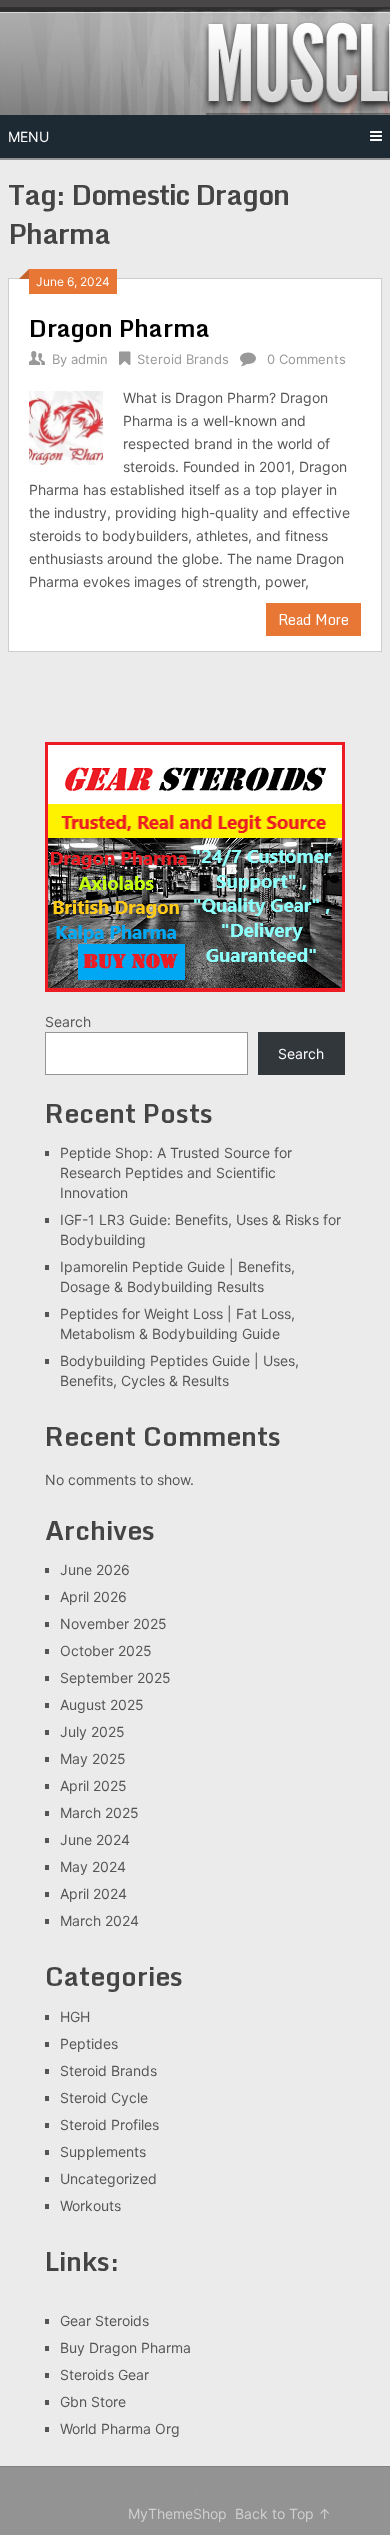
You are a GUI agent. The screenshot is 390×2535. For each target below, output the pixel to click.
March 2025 (99, 1812)
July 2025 (92, 1731)
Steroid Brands (183, 359)
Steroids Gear (104, 2374)
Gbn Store (93, 2401)
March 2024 (99, 1920)
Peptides (89, 2043)
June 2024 (95, 1839)
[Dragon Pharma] (66, 425)
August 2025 (102, 1704)
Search (68, 1021)
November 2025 (113, 1623)
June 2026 (95, 1569)
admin (89, 359)
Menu (28, 136)
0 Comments (306, 359)
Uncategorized (108, 2178)
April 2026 (93, 1596)
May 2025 (93, 1758)
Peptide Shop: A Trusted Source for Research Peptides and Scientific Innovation (176, 1172)
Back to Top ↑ (283, 2513)
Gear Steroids (104, 2320)
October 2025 (106, 1650)
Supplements (103, 2151)
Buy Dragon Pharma (125, 2347)
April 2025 (93, 1785)
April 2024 (93, 1893)
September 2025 (115, 1677)
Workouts (90, 2205)
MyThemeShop (177, 2513)
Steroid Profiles (109, 2124)
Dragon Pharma (119, 327)
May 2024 (93, 1866)
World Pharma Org (120, 2428)
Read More (313, 619)
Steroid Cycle (104, 2097)
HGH (75, 2016)
